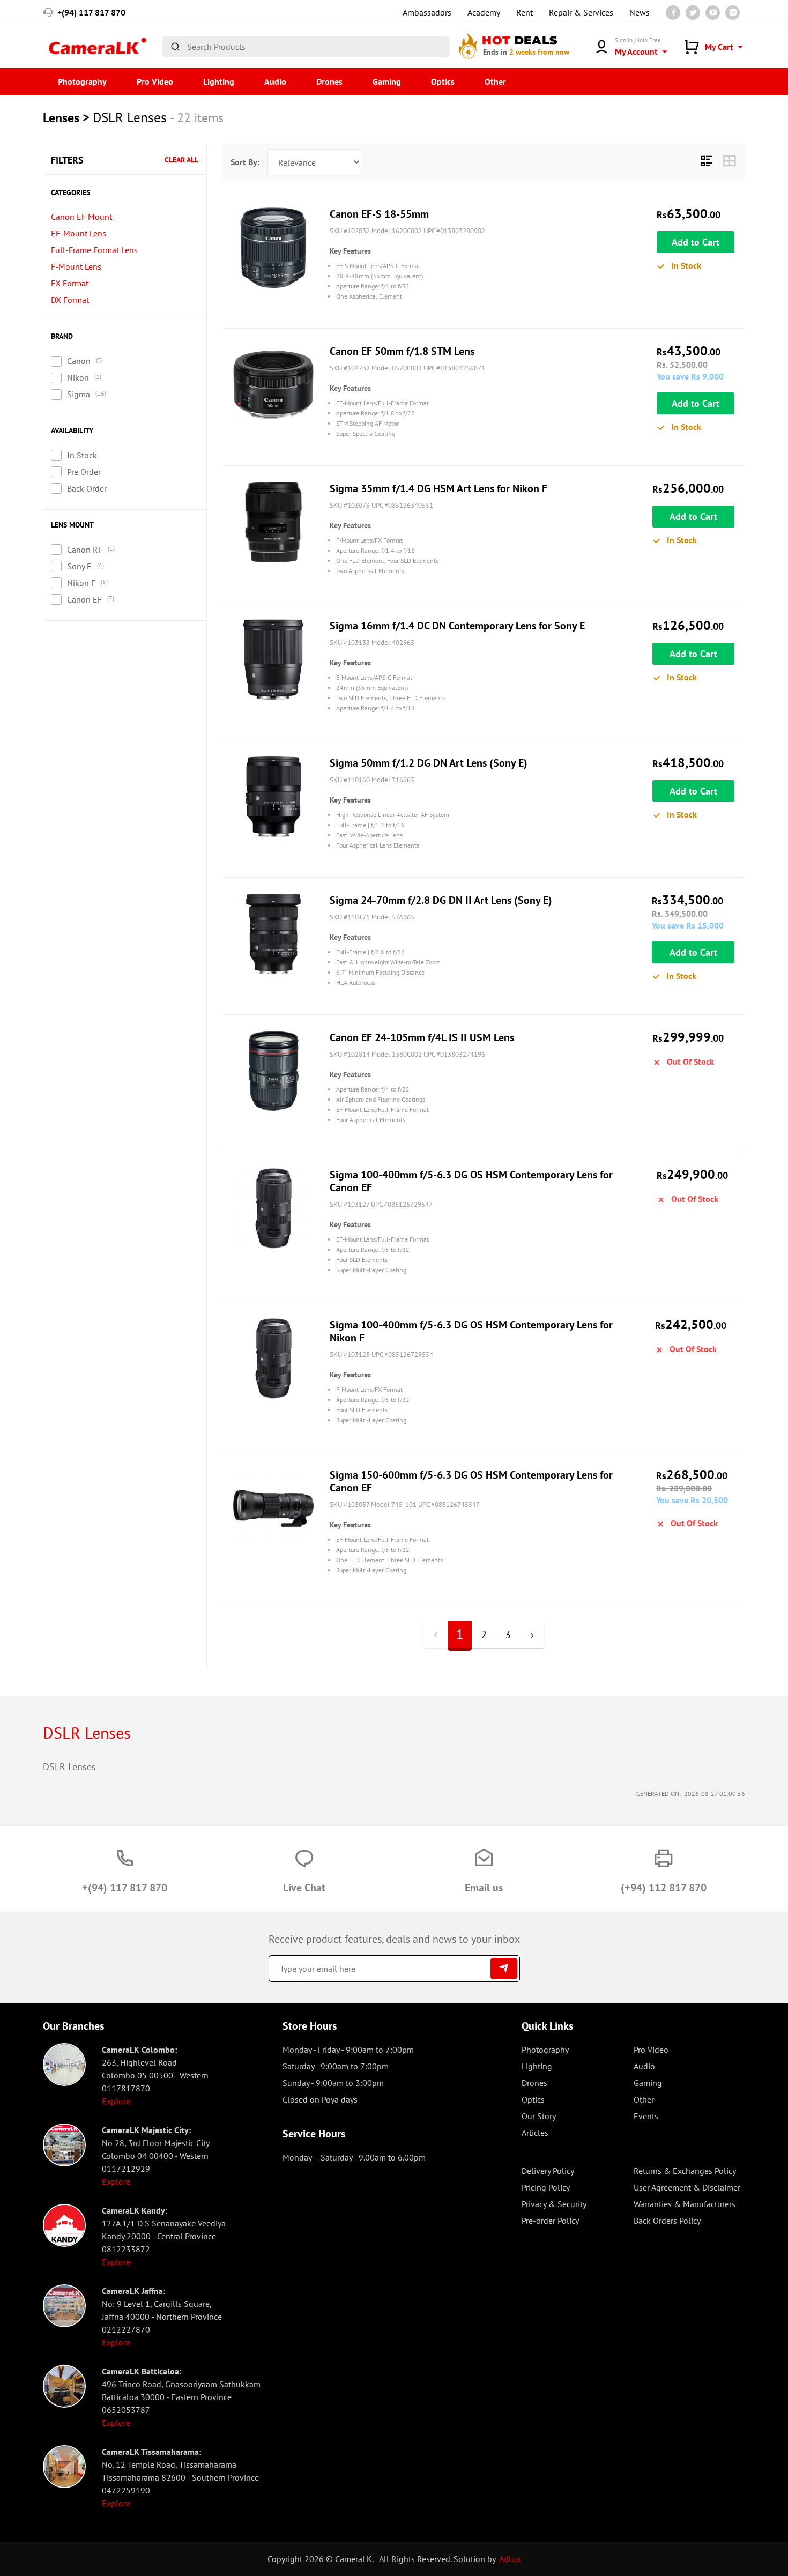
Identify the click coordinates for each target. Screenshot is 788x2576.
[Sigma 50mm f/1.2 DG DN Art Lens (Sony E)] (273, 797)
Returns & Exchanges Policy (685, 2171)
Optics (443, 81)
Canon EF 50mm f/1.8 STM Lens (402, 351)
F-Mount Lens (76, 266)
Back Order (87, 488)
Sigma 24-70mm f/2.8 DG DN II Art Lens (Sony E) (441, 900)
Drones (329, 81)
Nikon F (81, 583)
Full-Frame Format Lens (94, 250)
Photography (82, 81)
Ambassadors (427, 12)
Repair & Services (581, 12)
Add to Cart (696, 242)
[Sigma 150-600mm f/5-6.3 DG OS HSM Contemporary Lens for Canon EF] (273, 1509)
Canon (79, 361)
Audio (275, 81)
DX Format (70, 300)
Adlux (510, 2559)
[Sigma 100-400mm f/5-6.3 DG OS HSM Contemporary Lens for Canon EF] (273, 1208)
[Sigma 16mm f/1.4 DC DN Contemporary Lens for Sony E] (273, 659)
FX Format (70, 283)
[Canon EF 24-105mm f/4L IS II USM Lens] (273, 1071)
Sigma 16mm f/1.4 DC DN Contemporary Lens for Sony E (457, 626)
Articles (535, 2133)
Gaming (387, 81)
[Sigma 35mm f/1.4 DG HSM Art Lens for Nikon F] (273, 522)
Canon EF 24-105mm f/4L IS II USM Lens (422, 1037)
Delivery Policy (548, 2171)
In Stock (82, 455)
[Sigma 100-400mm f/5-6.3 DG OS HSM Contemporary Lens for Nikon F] (273, 1358)
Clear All (181, 160)
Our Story (539, 2116)
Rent (525, 12)
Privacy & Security (554, 2204)
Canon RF (85, 550)
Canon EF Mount (81, 217)
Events (646, 2116)
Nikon (78, 377)
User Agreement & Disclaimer (687, 2187)
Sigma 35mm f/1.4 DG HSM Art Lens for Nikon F (438, 488)
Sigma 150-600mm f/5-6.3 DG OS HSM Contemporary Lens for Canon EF (471, 1481)
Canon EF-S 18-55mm (379, 214)
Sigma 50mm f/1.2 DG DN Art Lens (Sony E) (429, 763)
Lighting (219, 81)
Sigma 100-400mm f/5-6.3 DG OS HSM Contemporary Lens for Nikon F (471, 1331)
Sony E (79, 566)
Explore (116, 2101)
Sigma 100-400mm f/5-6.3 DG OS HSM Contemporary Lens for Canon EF (471, 1181)
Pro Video (155, 81)
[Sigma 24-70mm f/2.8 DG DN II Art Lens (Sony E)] (273, 934)
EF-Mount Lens (79, 233)
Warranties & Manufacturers (685, 2204)
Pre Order (84, 472)
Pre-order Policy (550, 2221)
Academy (484, 12)
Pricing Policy (546, 2187)
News (640, 12)
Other (495, 81)
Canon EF (84, 599)
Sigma (79, 394)
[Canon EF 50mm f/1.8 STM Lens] (273, 385)
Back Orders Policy (667, 2221)
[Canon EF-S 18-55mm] (273, 248)
